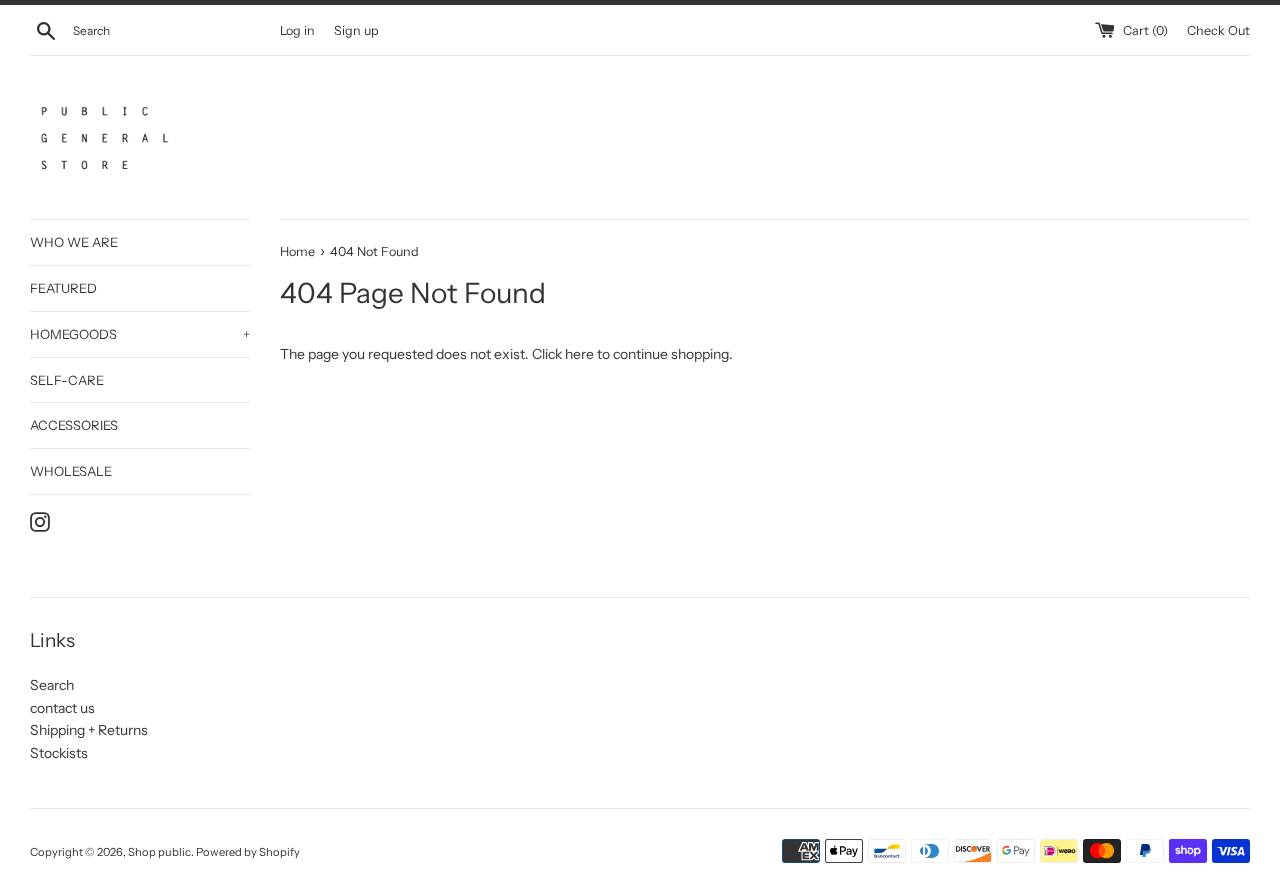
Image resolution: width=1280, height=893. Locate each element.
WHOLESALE (71, 471)
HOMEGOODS (140, 334)
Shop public (159, 852)
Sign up (356, 30)
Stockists (59, 753)
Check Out (1218, 30)
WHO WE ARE (74, 242)
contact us (62, 708)
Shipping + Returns (89, 730)
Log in (297, 30)
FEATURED (63, 288)
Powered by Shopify (248, 852)
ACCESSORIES (74, 425)
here (579, 354)
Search (52, 685)
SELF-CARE (67, 380)
